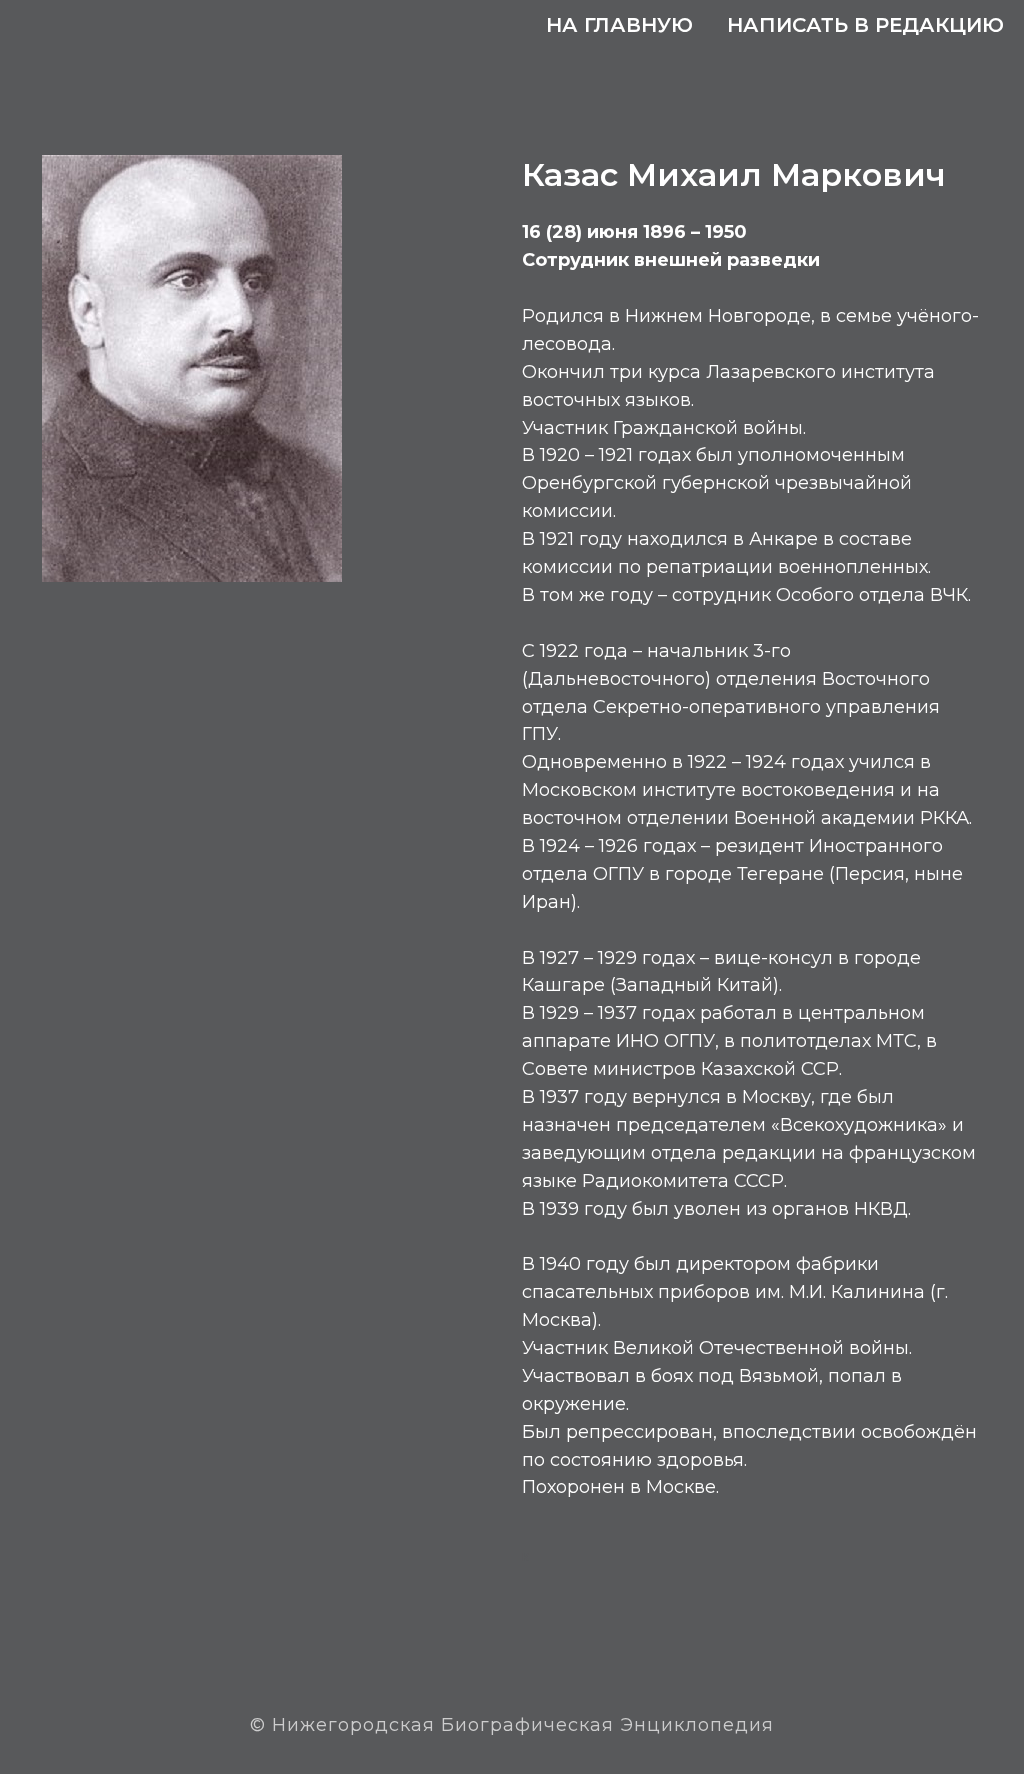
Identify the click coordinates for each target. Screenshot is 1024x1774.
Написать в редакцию (865, 25)
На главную (619, 25)
